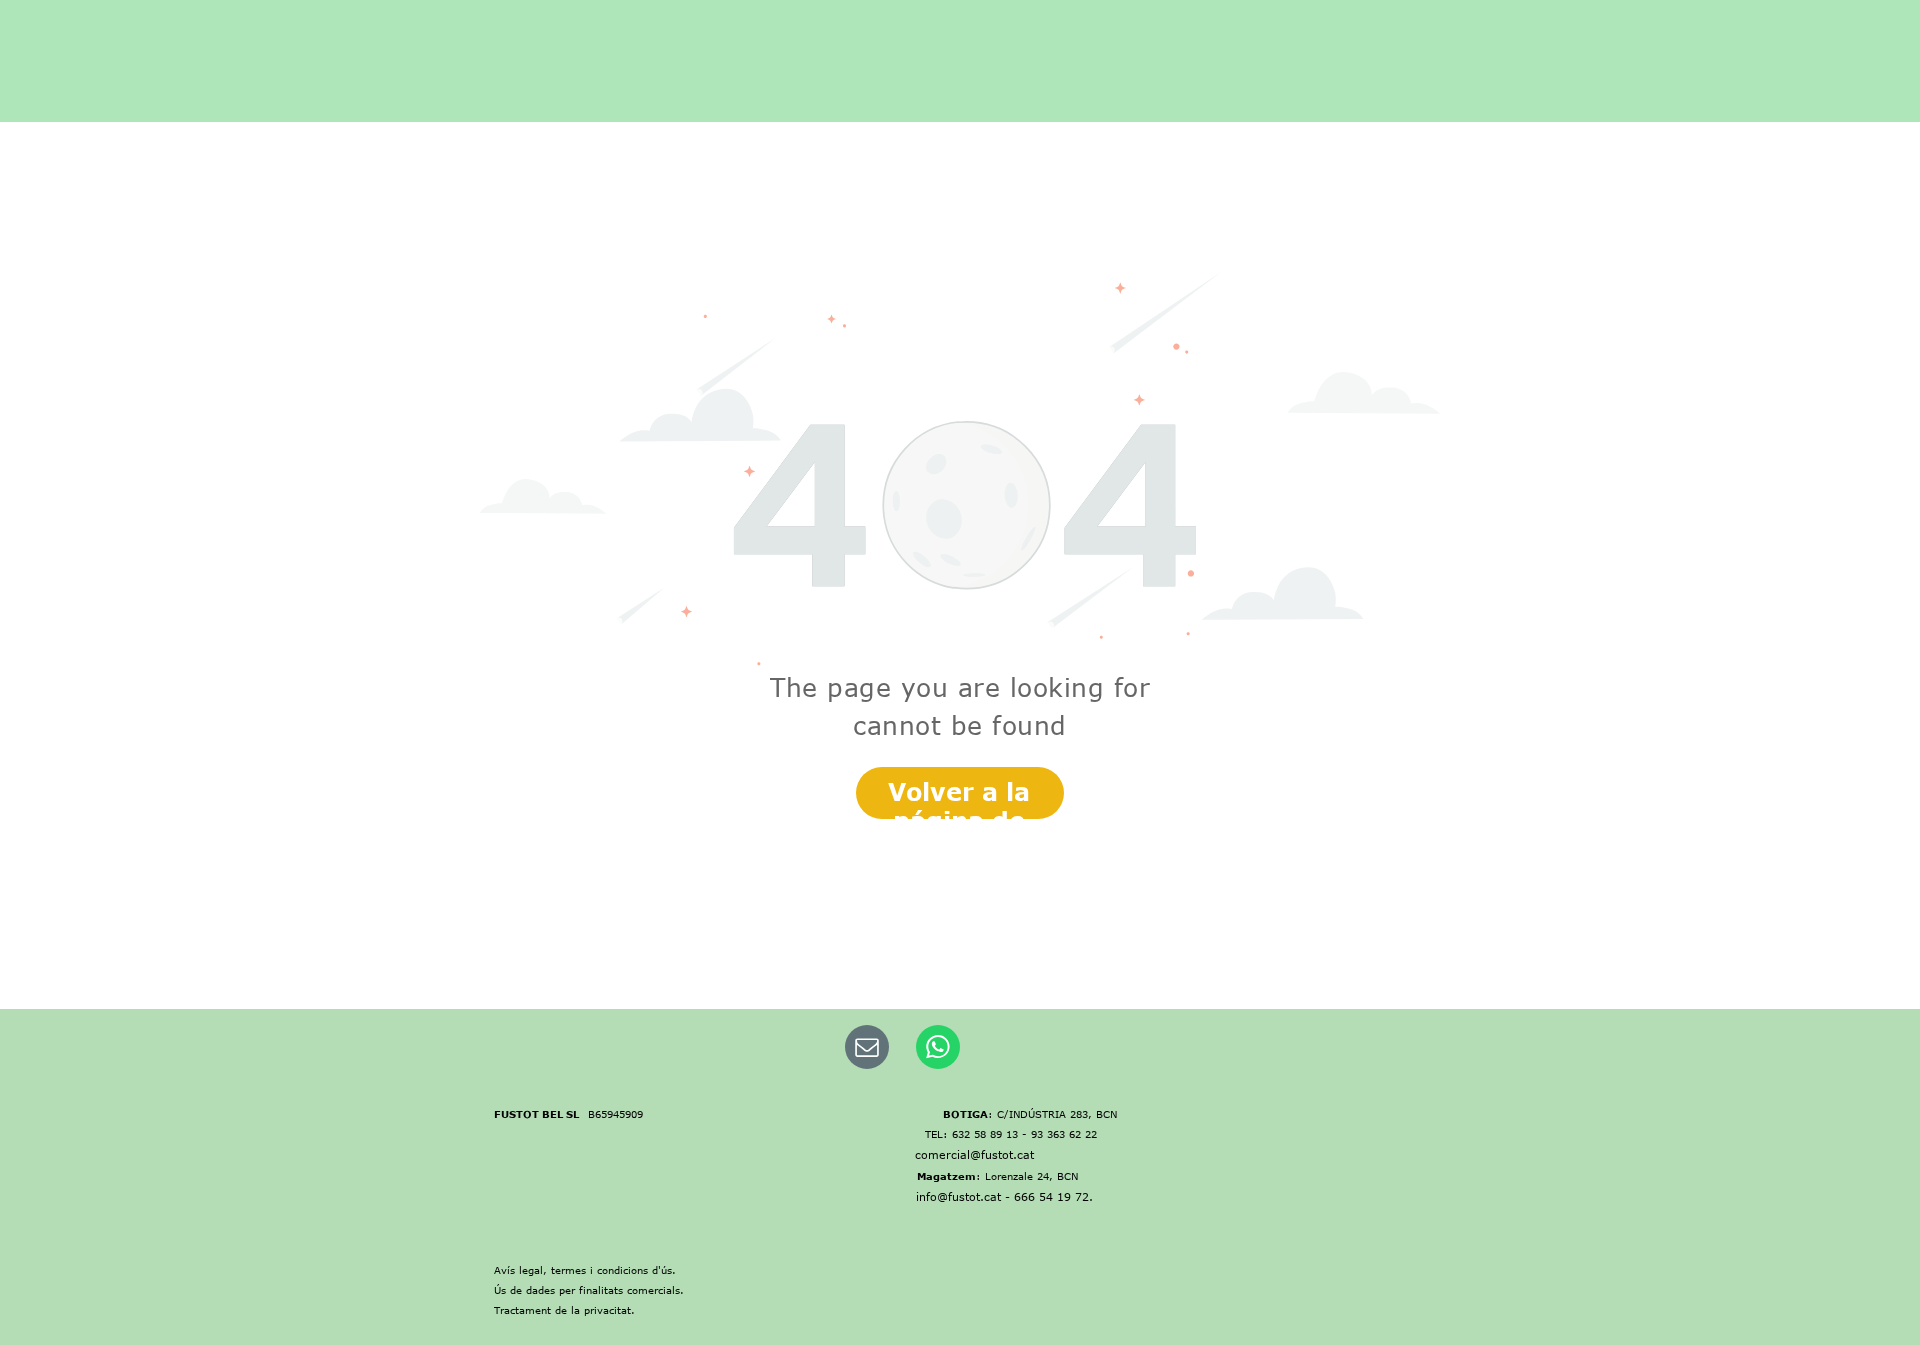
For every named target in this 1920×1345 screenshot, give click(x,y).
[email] (867, 1049)
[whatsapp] (938, 1049)
